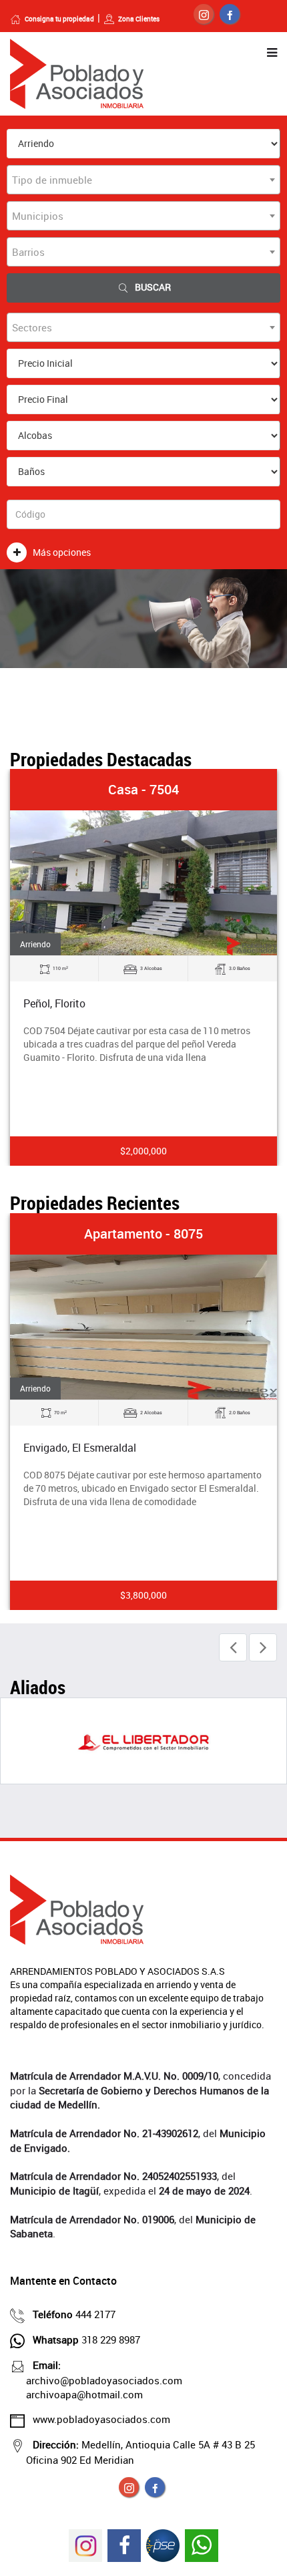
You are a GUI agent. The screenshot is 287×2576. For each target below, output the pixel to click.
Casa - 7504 (143, 789)
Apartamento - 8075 (143, 1234)
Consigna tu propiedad (59, 19)
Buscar (153, 287)
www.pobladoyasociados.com (101, 2419)
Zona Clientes (139, 19)
